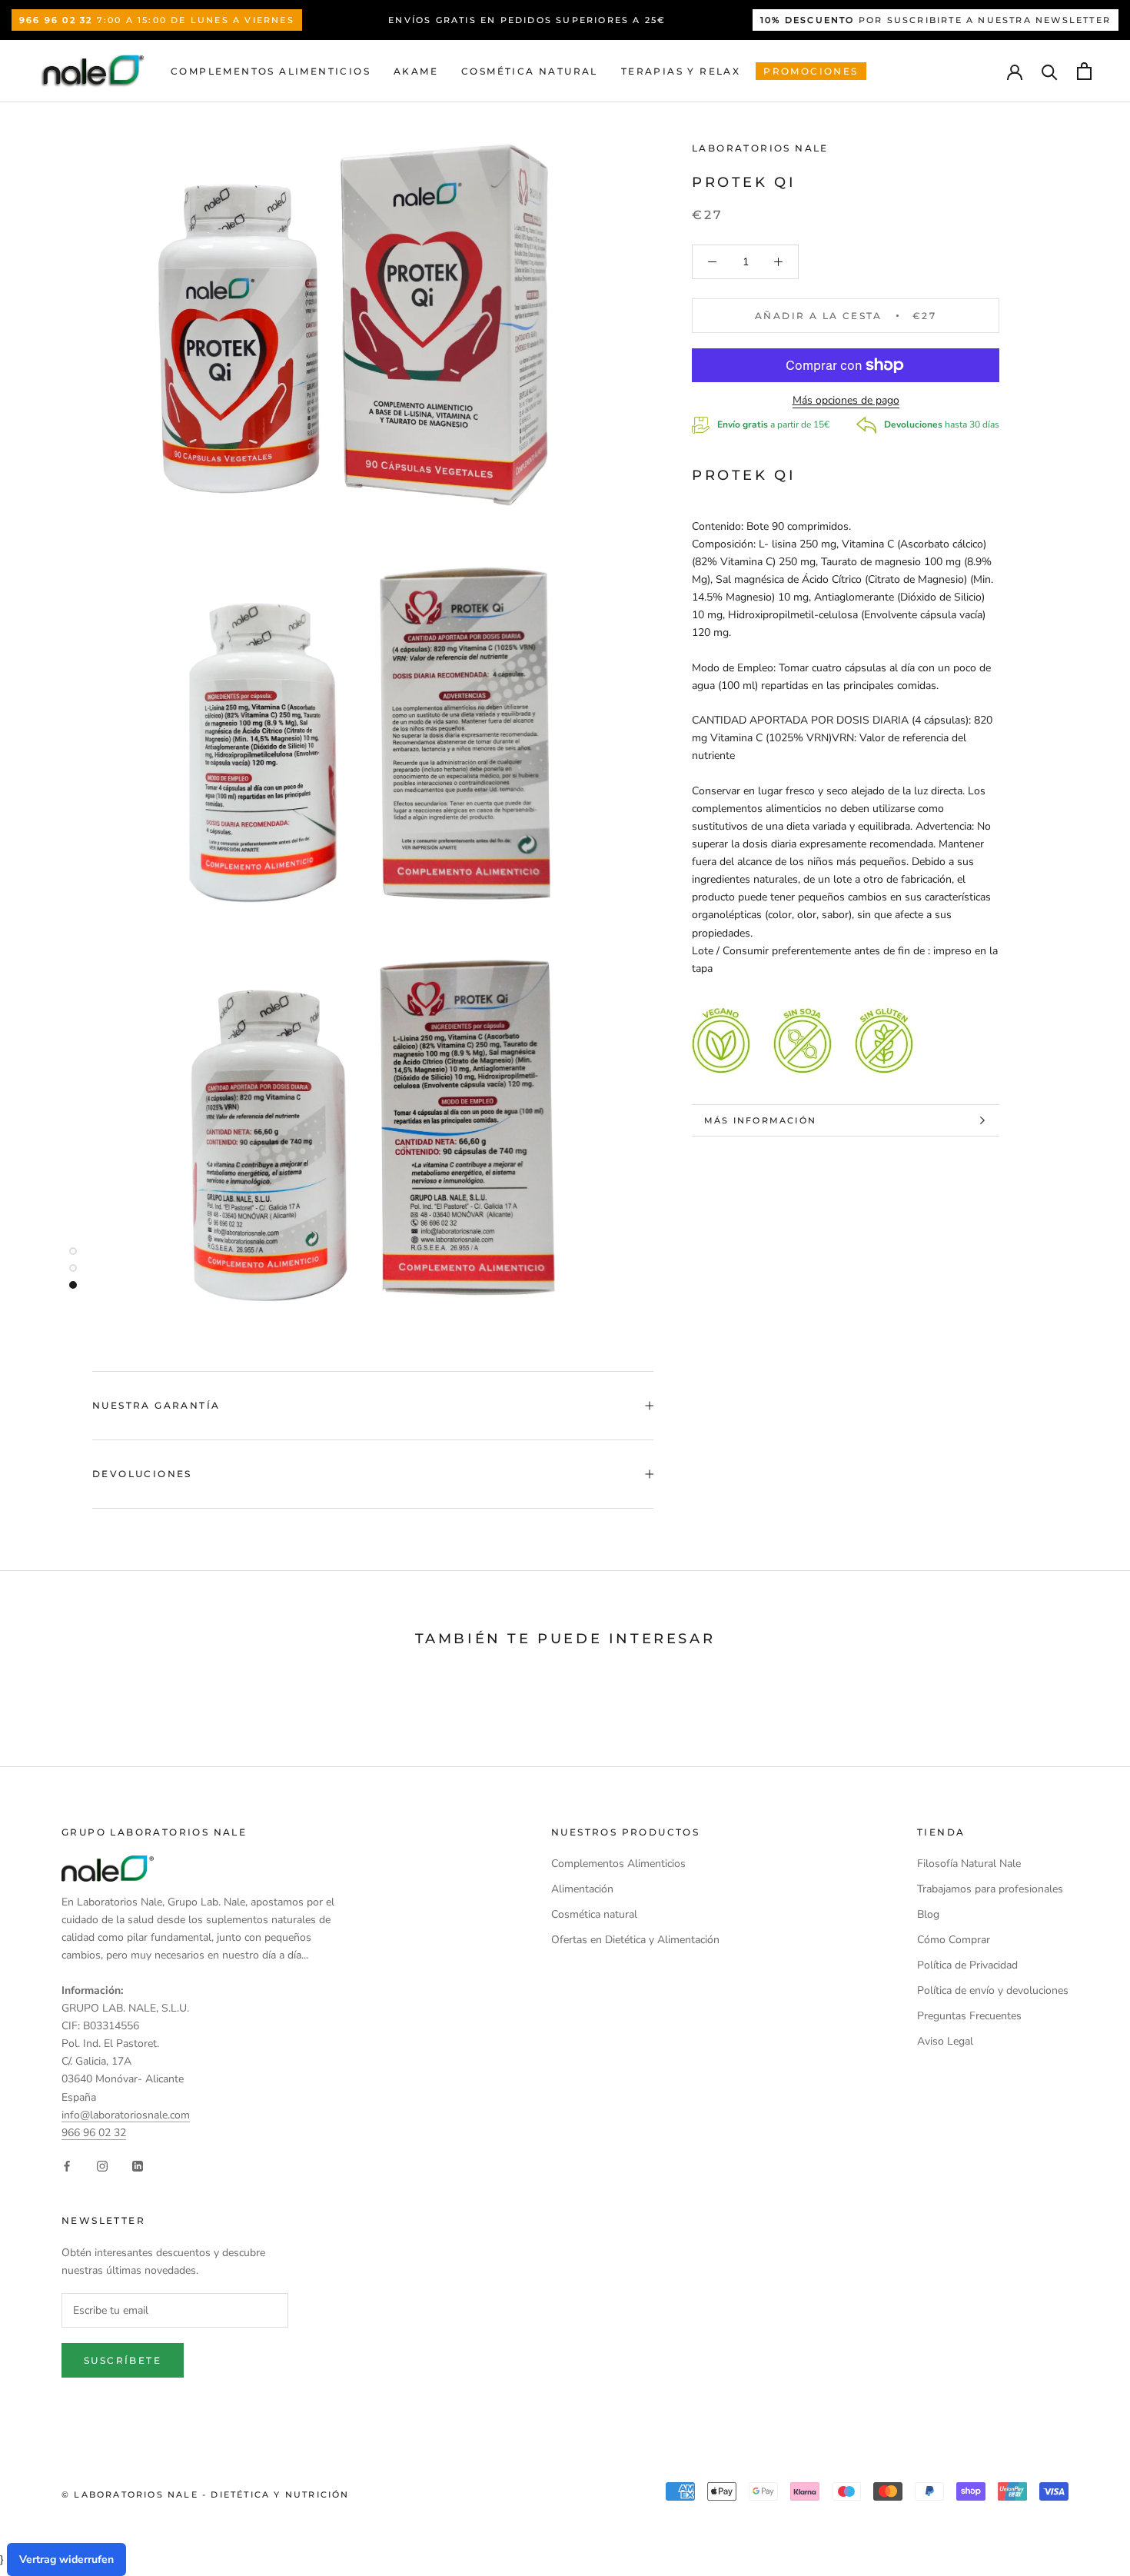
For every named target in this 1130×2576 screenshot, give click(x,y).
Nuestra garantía (156, 1405)
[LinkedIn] (138, 2166)
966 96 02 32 (94, 2133)
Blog (928, 1914)
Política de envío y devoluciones (993, 1990)
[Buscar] (1050, 71)
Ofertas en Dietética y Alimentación (635, 1940)
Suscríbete (123, 2360)
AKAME (416, 71)
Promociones (811, 71)
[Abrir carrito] (1084, 71)
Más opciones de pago (846, 400)
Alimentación (582, 1889)
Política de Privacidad (967, 1965)
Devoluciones (142, 1474)
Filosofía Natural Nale (969, 1864)
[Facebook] (67, 2166)
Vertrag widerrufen (66, 2559)
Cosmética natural (530, 71)
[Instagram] (102, 2166)
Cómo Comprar (954, 1940)
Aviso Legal (945, 2041)
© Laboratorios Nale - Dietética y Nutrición (206, 2494)
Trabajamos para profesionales (990, 1889)
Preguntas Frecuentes (969, 2016)
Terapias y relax (681, 71)
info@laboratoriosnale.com (126, 2115)
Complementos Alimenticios (271, 71)
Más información (760, 1120)
